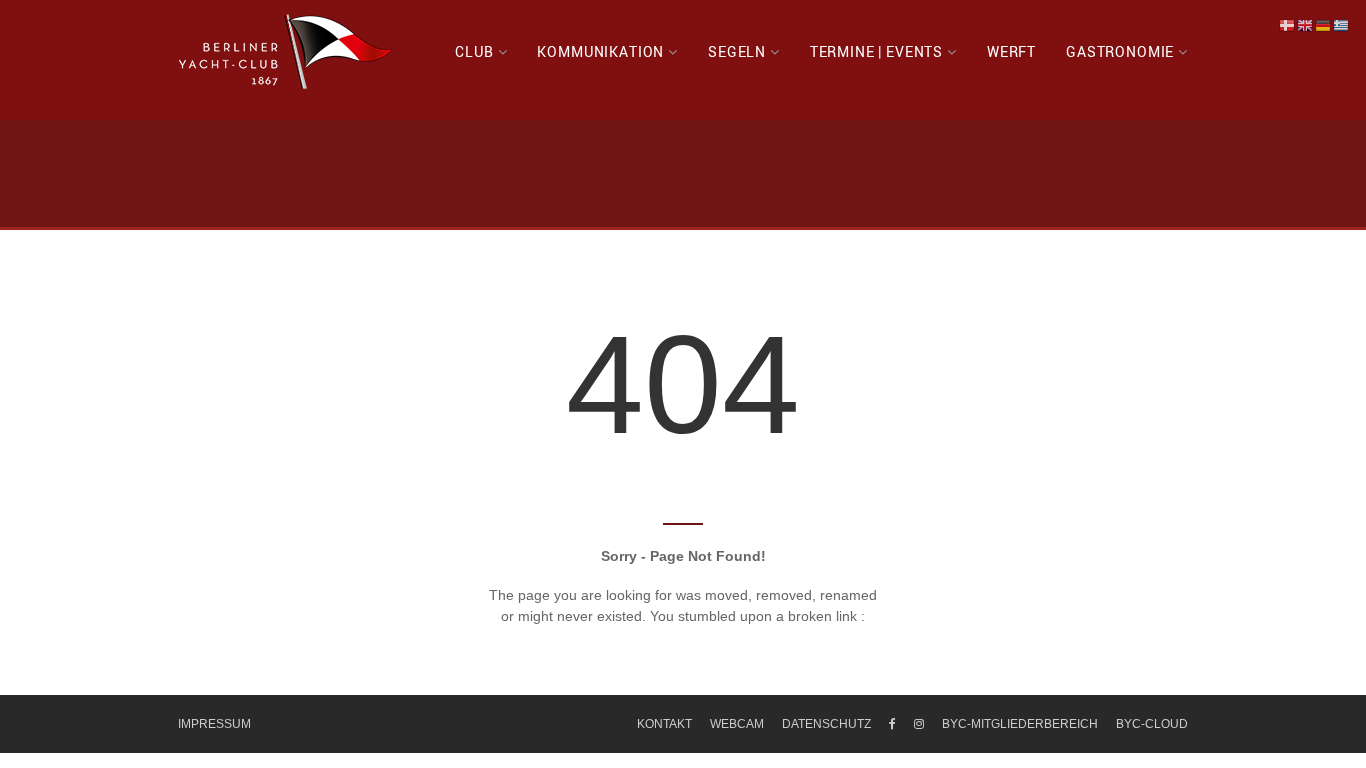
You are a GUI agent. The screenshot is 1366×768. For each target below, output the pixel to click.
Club (474, 51)
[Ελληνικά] (1342, 25)
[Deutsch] (1324, 25)
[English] (1306, 25)
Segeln (737, 51)
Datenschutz (826, 724)
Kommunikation (600, 51)
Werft (1011, 51)
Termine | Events (876, 51)
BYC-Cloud (1152, 724)
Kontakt (664, 724)
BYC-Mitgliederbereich (1020, 724)
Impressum (214, 724)
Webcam (737, 724)
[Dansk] (1288, 25)
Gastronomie (1120, 51)
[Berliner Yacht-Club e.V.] (286, 52)
